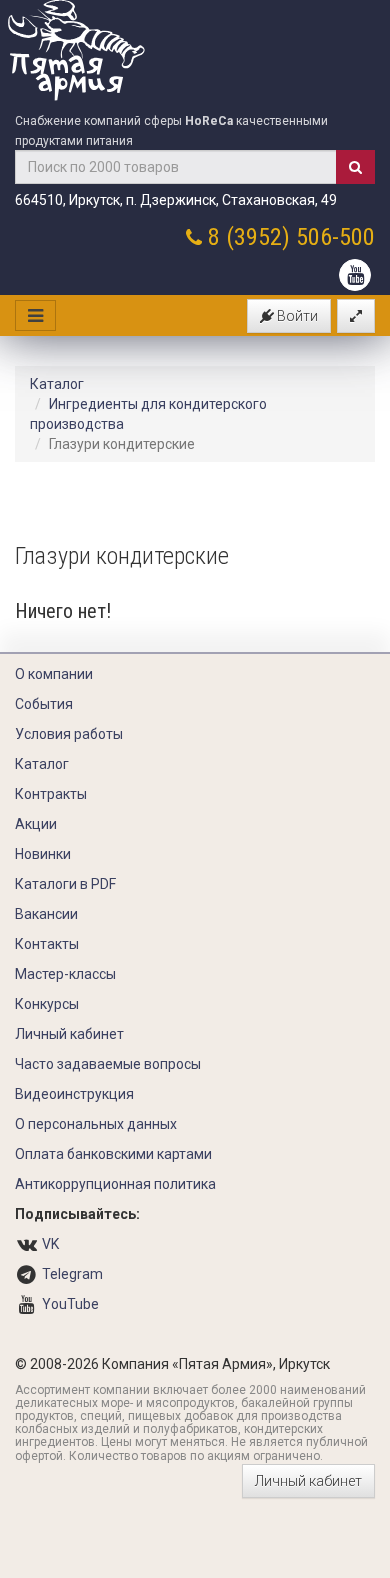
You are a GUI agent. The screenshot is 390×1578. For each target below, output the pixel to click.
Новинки (43, 854)
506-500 (335, 237)
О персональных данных (96, 1124)
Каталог (57, 384)
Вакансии (46, 914)
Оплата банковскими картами (113, 1154)
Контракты (51, 794)
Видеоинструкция (74, 1094)
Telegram (72, 1274)
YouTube (70, 1304)
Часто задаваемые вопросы (108, 1064)
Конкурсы (47, 1004)
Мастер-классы (65, 974)
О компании (54, 674)
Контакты (47, 944)
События (44, 704)
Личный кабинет (69, 1034)
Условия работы (69, 734)
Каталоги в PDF (65, 884)
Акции (36, 824)
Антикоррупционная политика (115, 1184)
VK (50, 1244)
